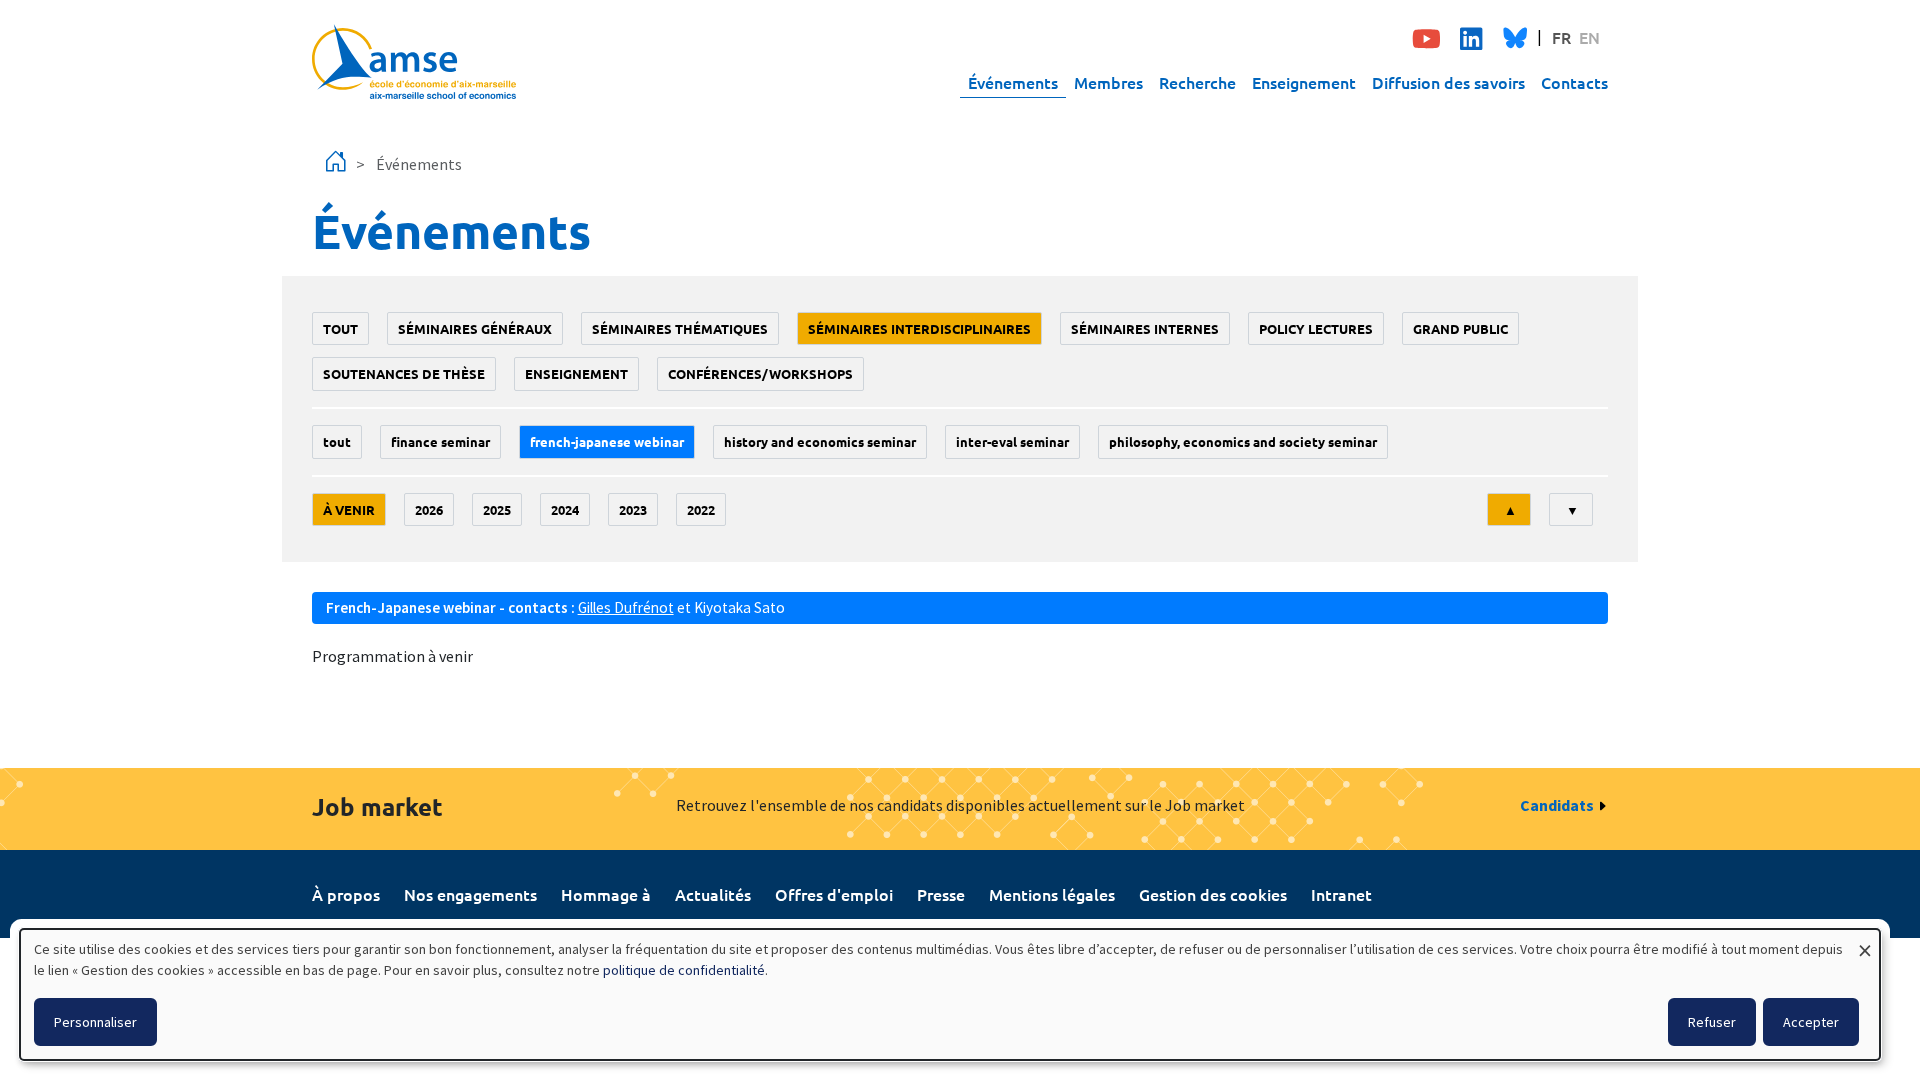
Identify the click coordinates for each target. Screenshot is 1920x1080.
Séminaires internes (1145, 328)
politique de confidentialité (684, 970)
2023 (633, 509)
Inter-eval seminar (1012, 441)
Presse (941, 894)
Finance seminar (440, 441)
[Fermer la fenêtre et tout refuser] (1865, 941)
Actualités (713, 894)
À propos (346, 894)
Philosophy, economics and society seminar (1243, 441)
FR (1561, 37)
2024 (565, 509)
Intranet (1341, 894)
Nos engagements (470, 894)
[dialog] (950, 994)
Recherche (1197, 82)
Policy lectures (1316, 328)
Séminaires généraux (475, 328)
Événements (1013, 82)
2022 (701, 509)
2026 (429, 509)
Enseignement (1304, 82)
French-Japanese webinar (607, 441)
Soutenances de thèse (404, 373)
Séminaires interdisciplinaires (919, 328)
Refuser (1712, 1022)
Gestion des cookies (1213, 894)
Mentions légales (1052, 894)
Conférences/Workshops (760, 373)
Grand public (1460, 328)
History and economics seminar (820, 441)
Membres (1108, 82)
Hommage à (606, 894)
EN (1589, 37)
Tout (340, 328)
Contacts (1574, 82)
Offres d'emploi (834, 894)
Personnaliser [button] (95, 1022)
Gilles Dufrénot (626, 607)
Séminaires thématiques (680, 328)
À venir (349, 509)
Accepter (1811, 1022)
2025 (497, 509)
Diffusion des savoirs (1448, 82)
